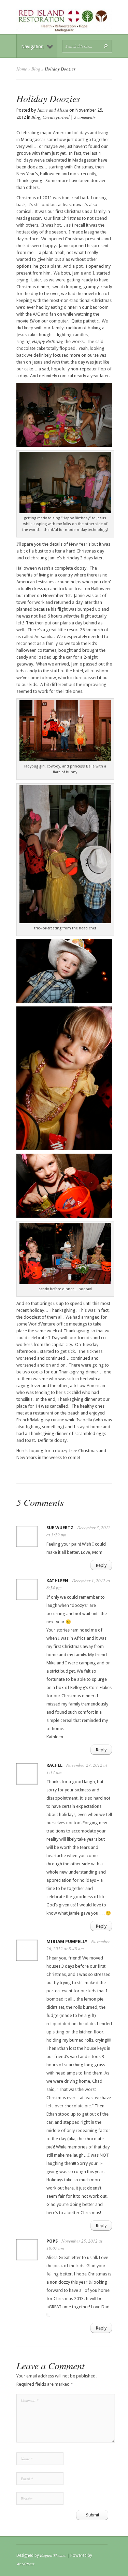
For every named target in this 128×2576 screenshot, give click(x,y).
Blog (36, 69)
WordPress (25, 2564)
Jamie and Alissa (53, 110)
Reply (101, 1565)
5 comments (85, 117)
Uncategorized (56, 117)
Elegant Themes (53, 2555)
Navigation (32, 47)
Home (22, 69)
